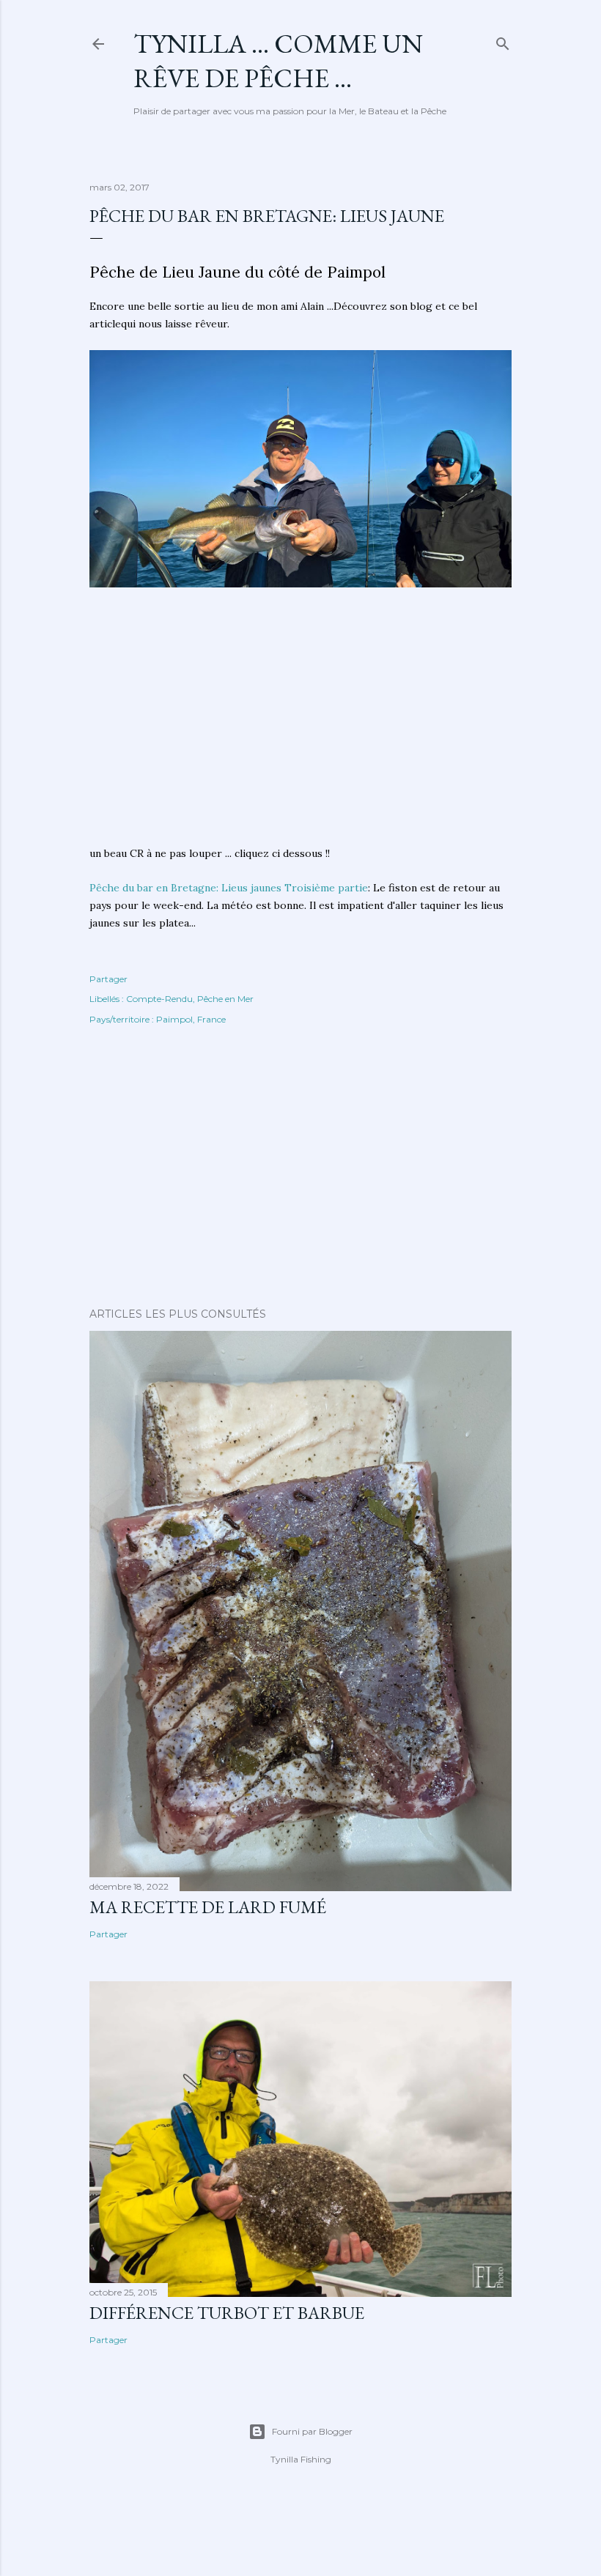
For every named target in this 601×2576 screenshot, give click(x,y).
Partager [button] (108, 979)
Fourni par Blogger (312, 2431)
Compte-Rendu (159, 999)
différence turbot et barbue (227, 2313)
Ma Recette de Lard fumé (208, 1907)
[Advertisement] (300, 725)
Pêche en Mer (225, 999)
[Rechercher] (503, 41)
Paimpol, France (191, 1019)
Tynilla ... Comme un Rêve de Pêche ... (278, 61)
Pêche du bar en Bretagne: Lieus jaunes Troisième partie (229, 888)
